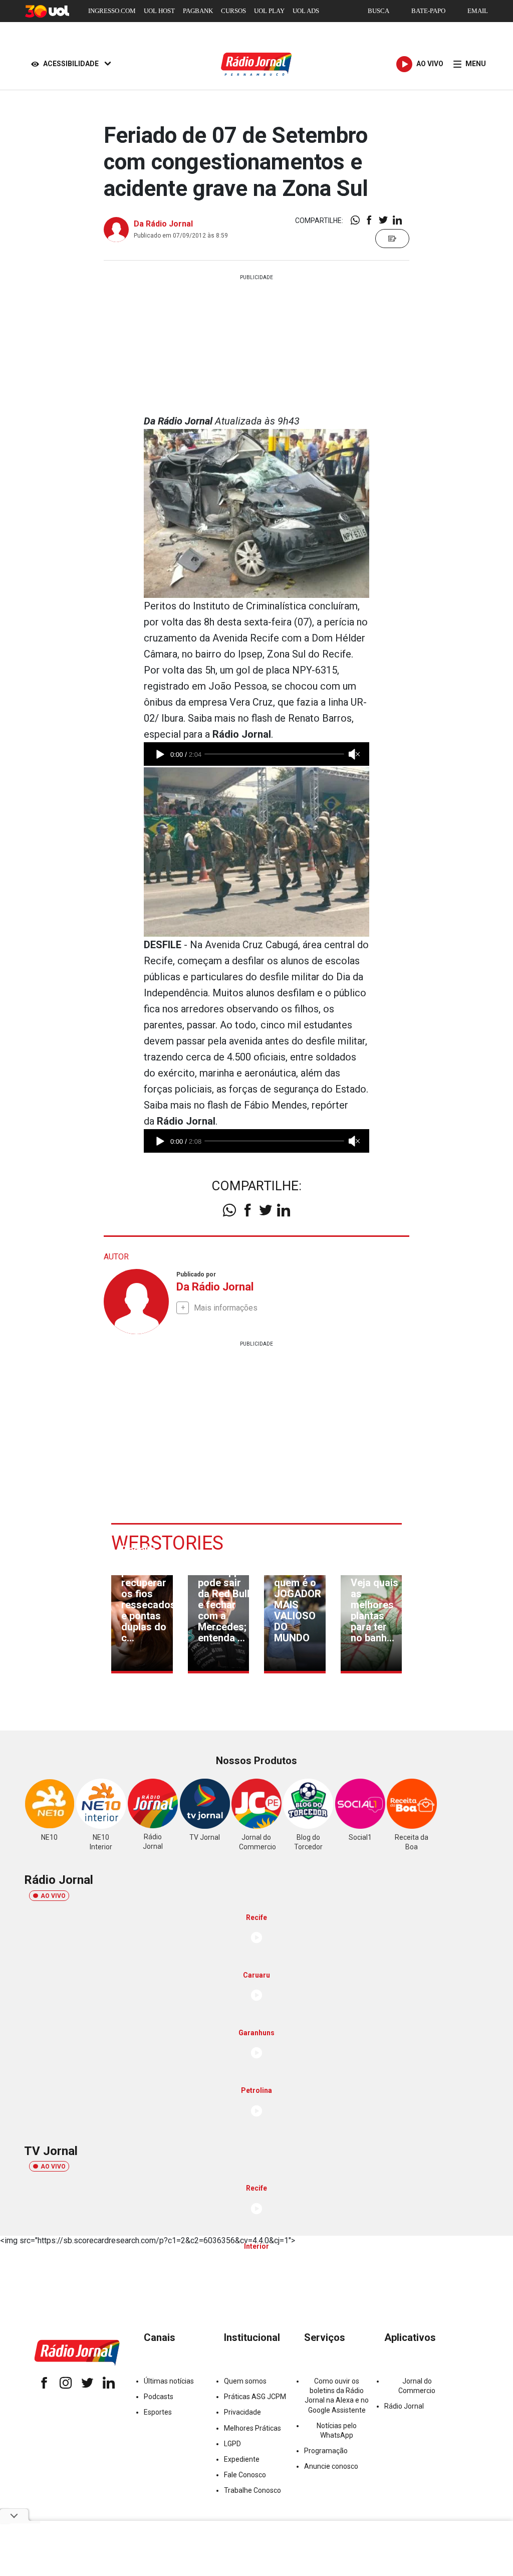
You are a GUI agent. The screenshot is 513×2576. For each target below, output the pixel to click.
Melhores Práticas (252, 2428)
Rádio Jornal (404, 2406)
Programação (326, 2451)
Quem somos (245, 2381)
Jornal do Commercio (417, 2386)
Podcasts (159, 2397)
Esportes (158, 2412)
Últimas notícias (169, 2381)
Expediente (242, 2459)
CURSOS (233, 11)
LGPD (232, 2444)
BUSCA (378, 11)
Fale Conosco (245, 2475)
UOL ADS (306, 11)
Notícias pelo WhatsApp (337, 2430)
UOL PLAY (269, 11)
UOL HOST (159, 11)
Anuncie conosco (331, 2466)
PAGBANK (198, 11)
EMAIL (478, 11)
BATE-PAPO (428, 11)
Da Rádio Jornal (163, 224)
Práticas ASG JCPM (255, 2397)
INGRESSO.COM (112, 11)
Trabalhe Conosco (252, 2490)
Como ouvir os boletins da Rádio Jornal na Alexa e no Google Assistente (337, 2396)
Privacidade (242, 2412)
